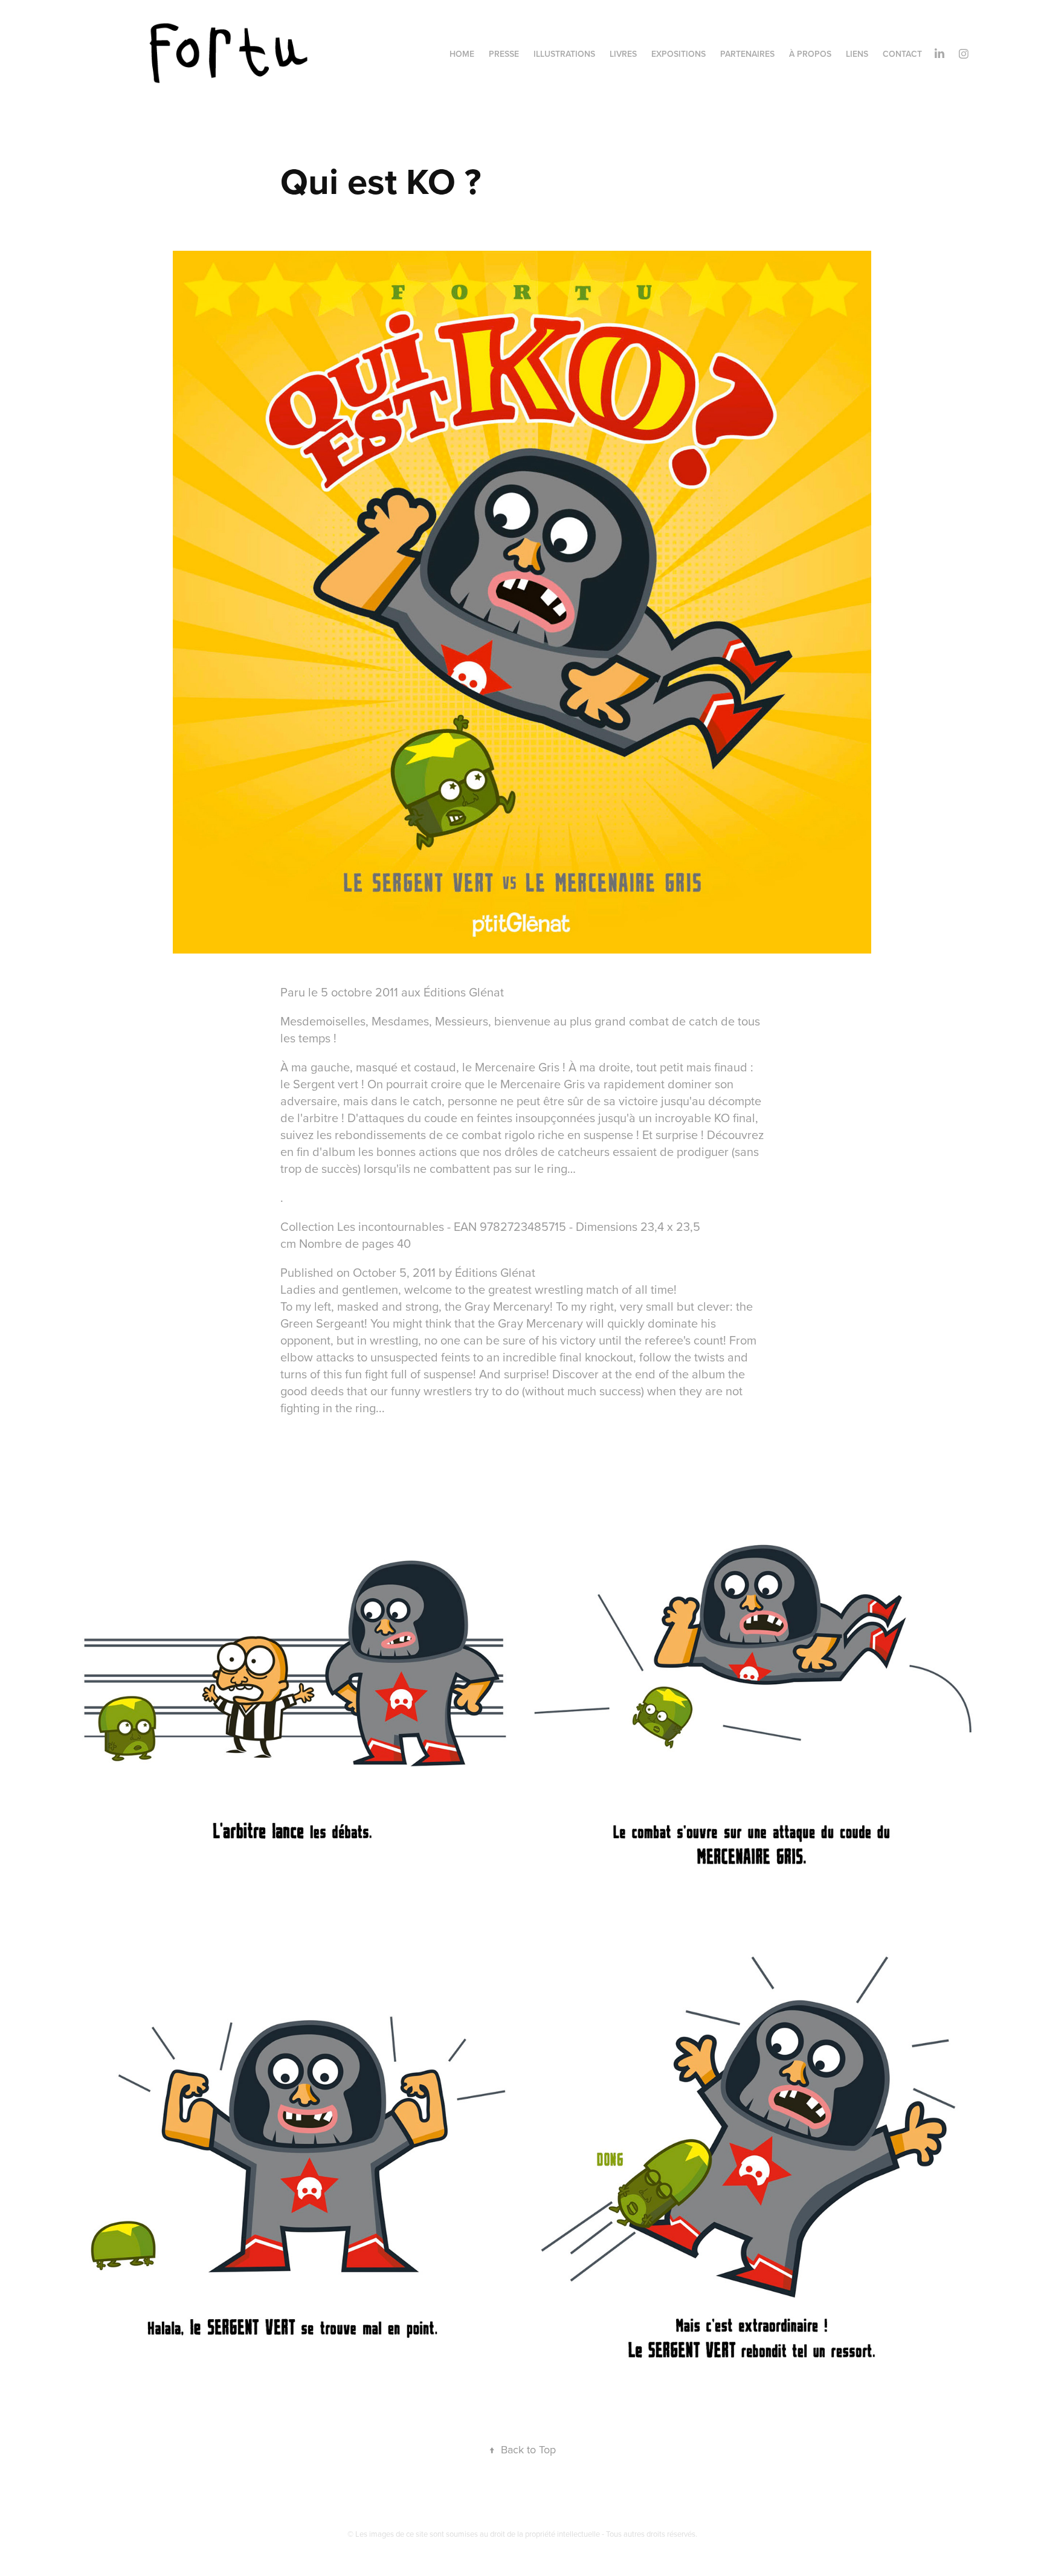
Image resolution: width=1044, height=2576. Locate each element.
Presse (504, 54)
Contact (902, 54)
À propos (810, 54)
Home (462, 54)
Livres (623, 54)
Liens (857, 54)
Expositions (678, 54)
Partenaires (747, 54)
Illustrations (564, 54)
